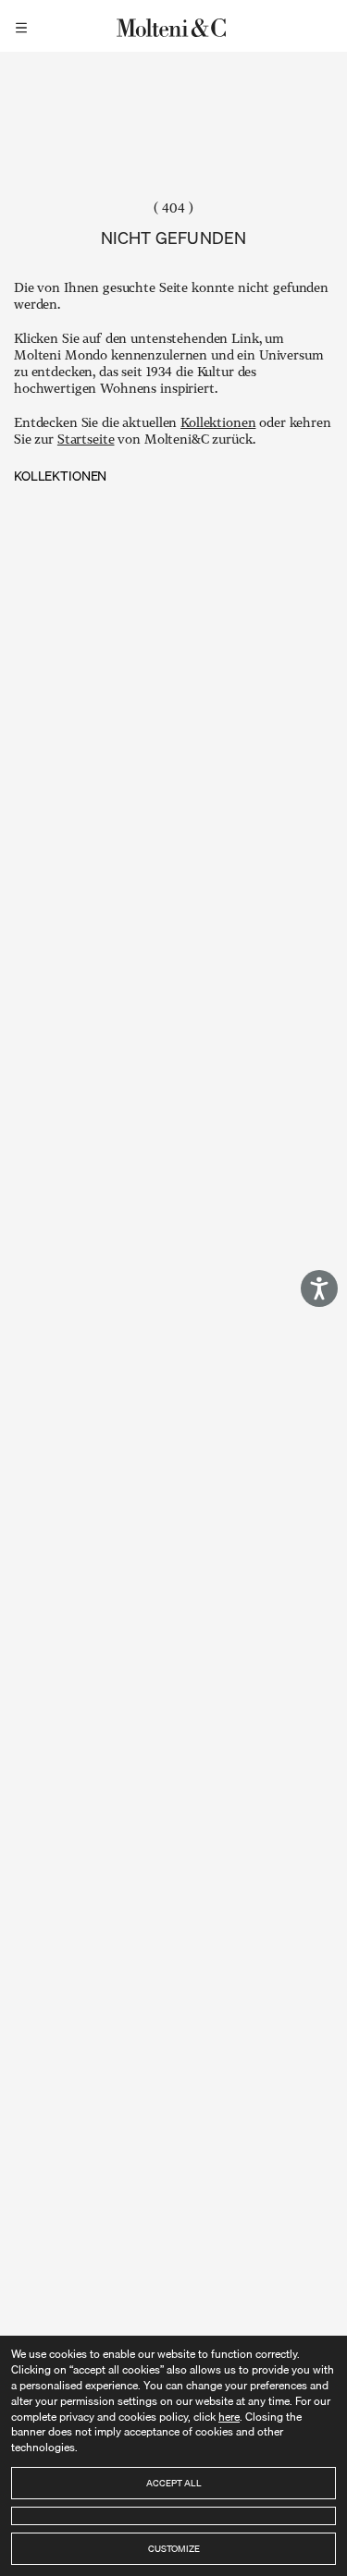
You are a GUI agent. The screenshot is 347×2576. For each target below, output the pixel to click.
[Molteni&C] (174, 26)
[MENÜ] (24, 26)
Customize (174, 2548)
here (229, 2417)
